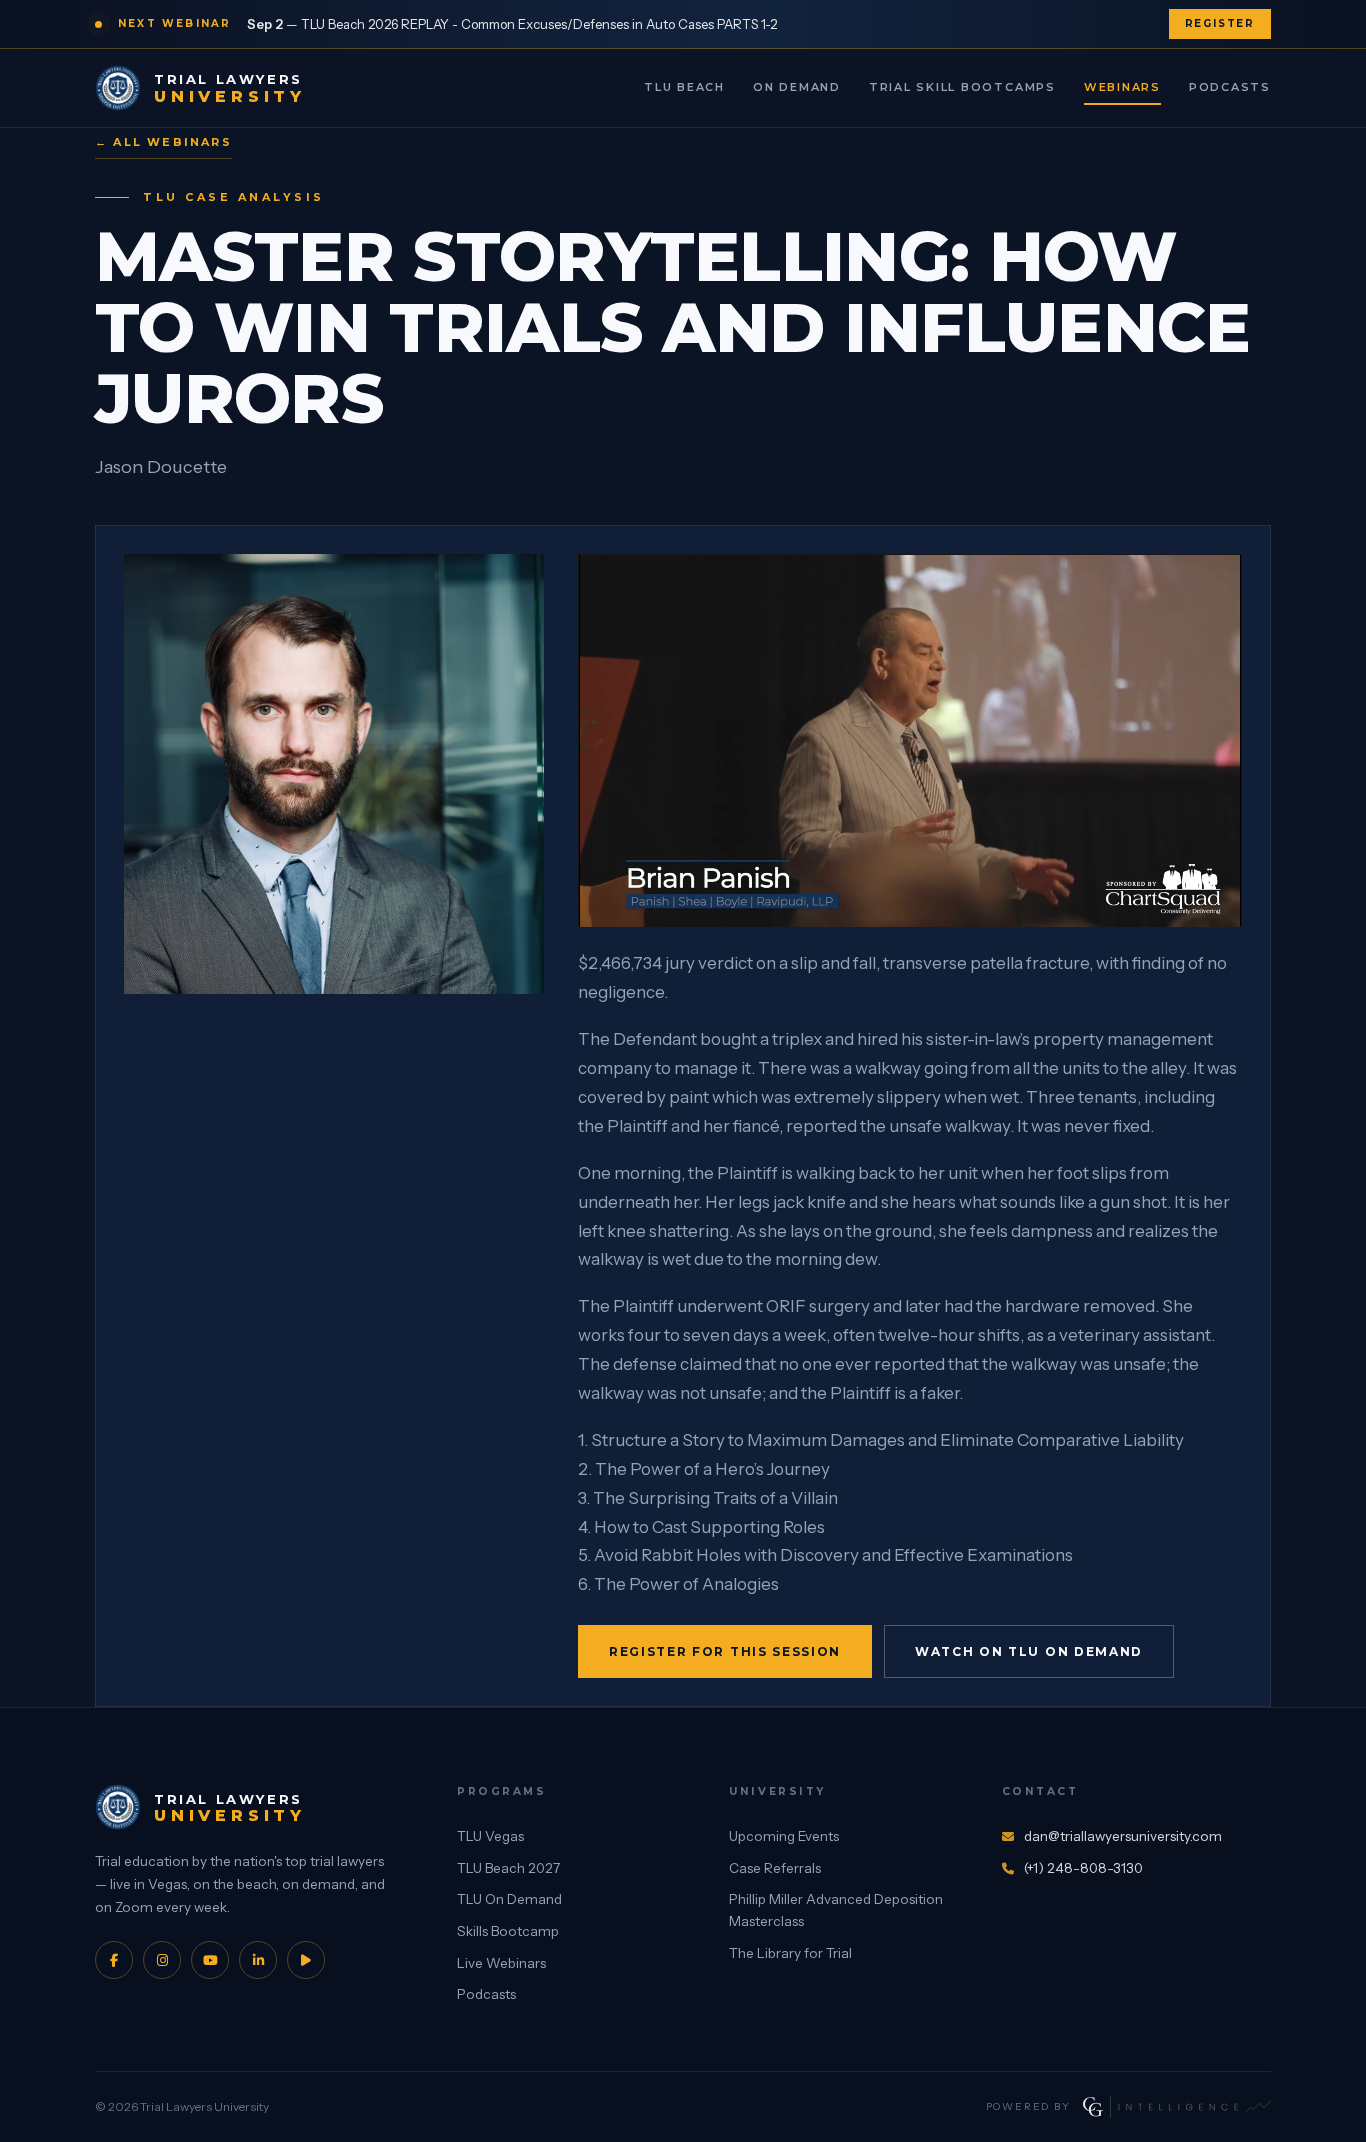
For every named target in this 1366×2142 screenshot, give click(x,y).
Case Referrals (775, 1868)
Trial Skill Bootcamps (962, 87)
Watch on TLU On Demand (1029, 1651)
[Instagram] (162, 1960)
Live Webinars (501, 1963)
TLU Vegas (490, 1836)
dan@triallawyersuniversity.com (1123, 1836)
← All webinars (163, 142)
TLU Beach (684, 87)
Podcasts (1230, 87)
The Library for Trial (790, 1953)
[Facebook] (114, 1960)
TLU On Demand (509, 1899)
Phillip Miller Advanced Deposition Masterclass (836, 1910)
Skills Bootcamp (508, 1931)
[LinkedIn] (258, 1960)
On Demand (797, 87)
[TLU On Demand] (306, 1960)
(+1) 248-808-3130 (1083, 1868)
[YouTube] (210, 1960)
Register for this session (725, 1651)
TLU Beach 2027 (508, 1868)
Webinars (1122, 87)
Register (1220, 23)
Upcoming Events (784, 1836)
